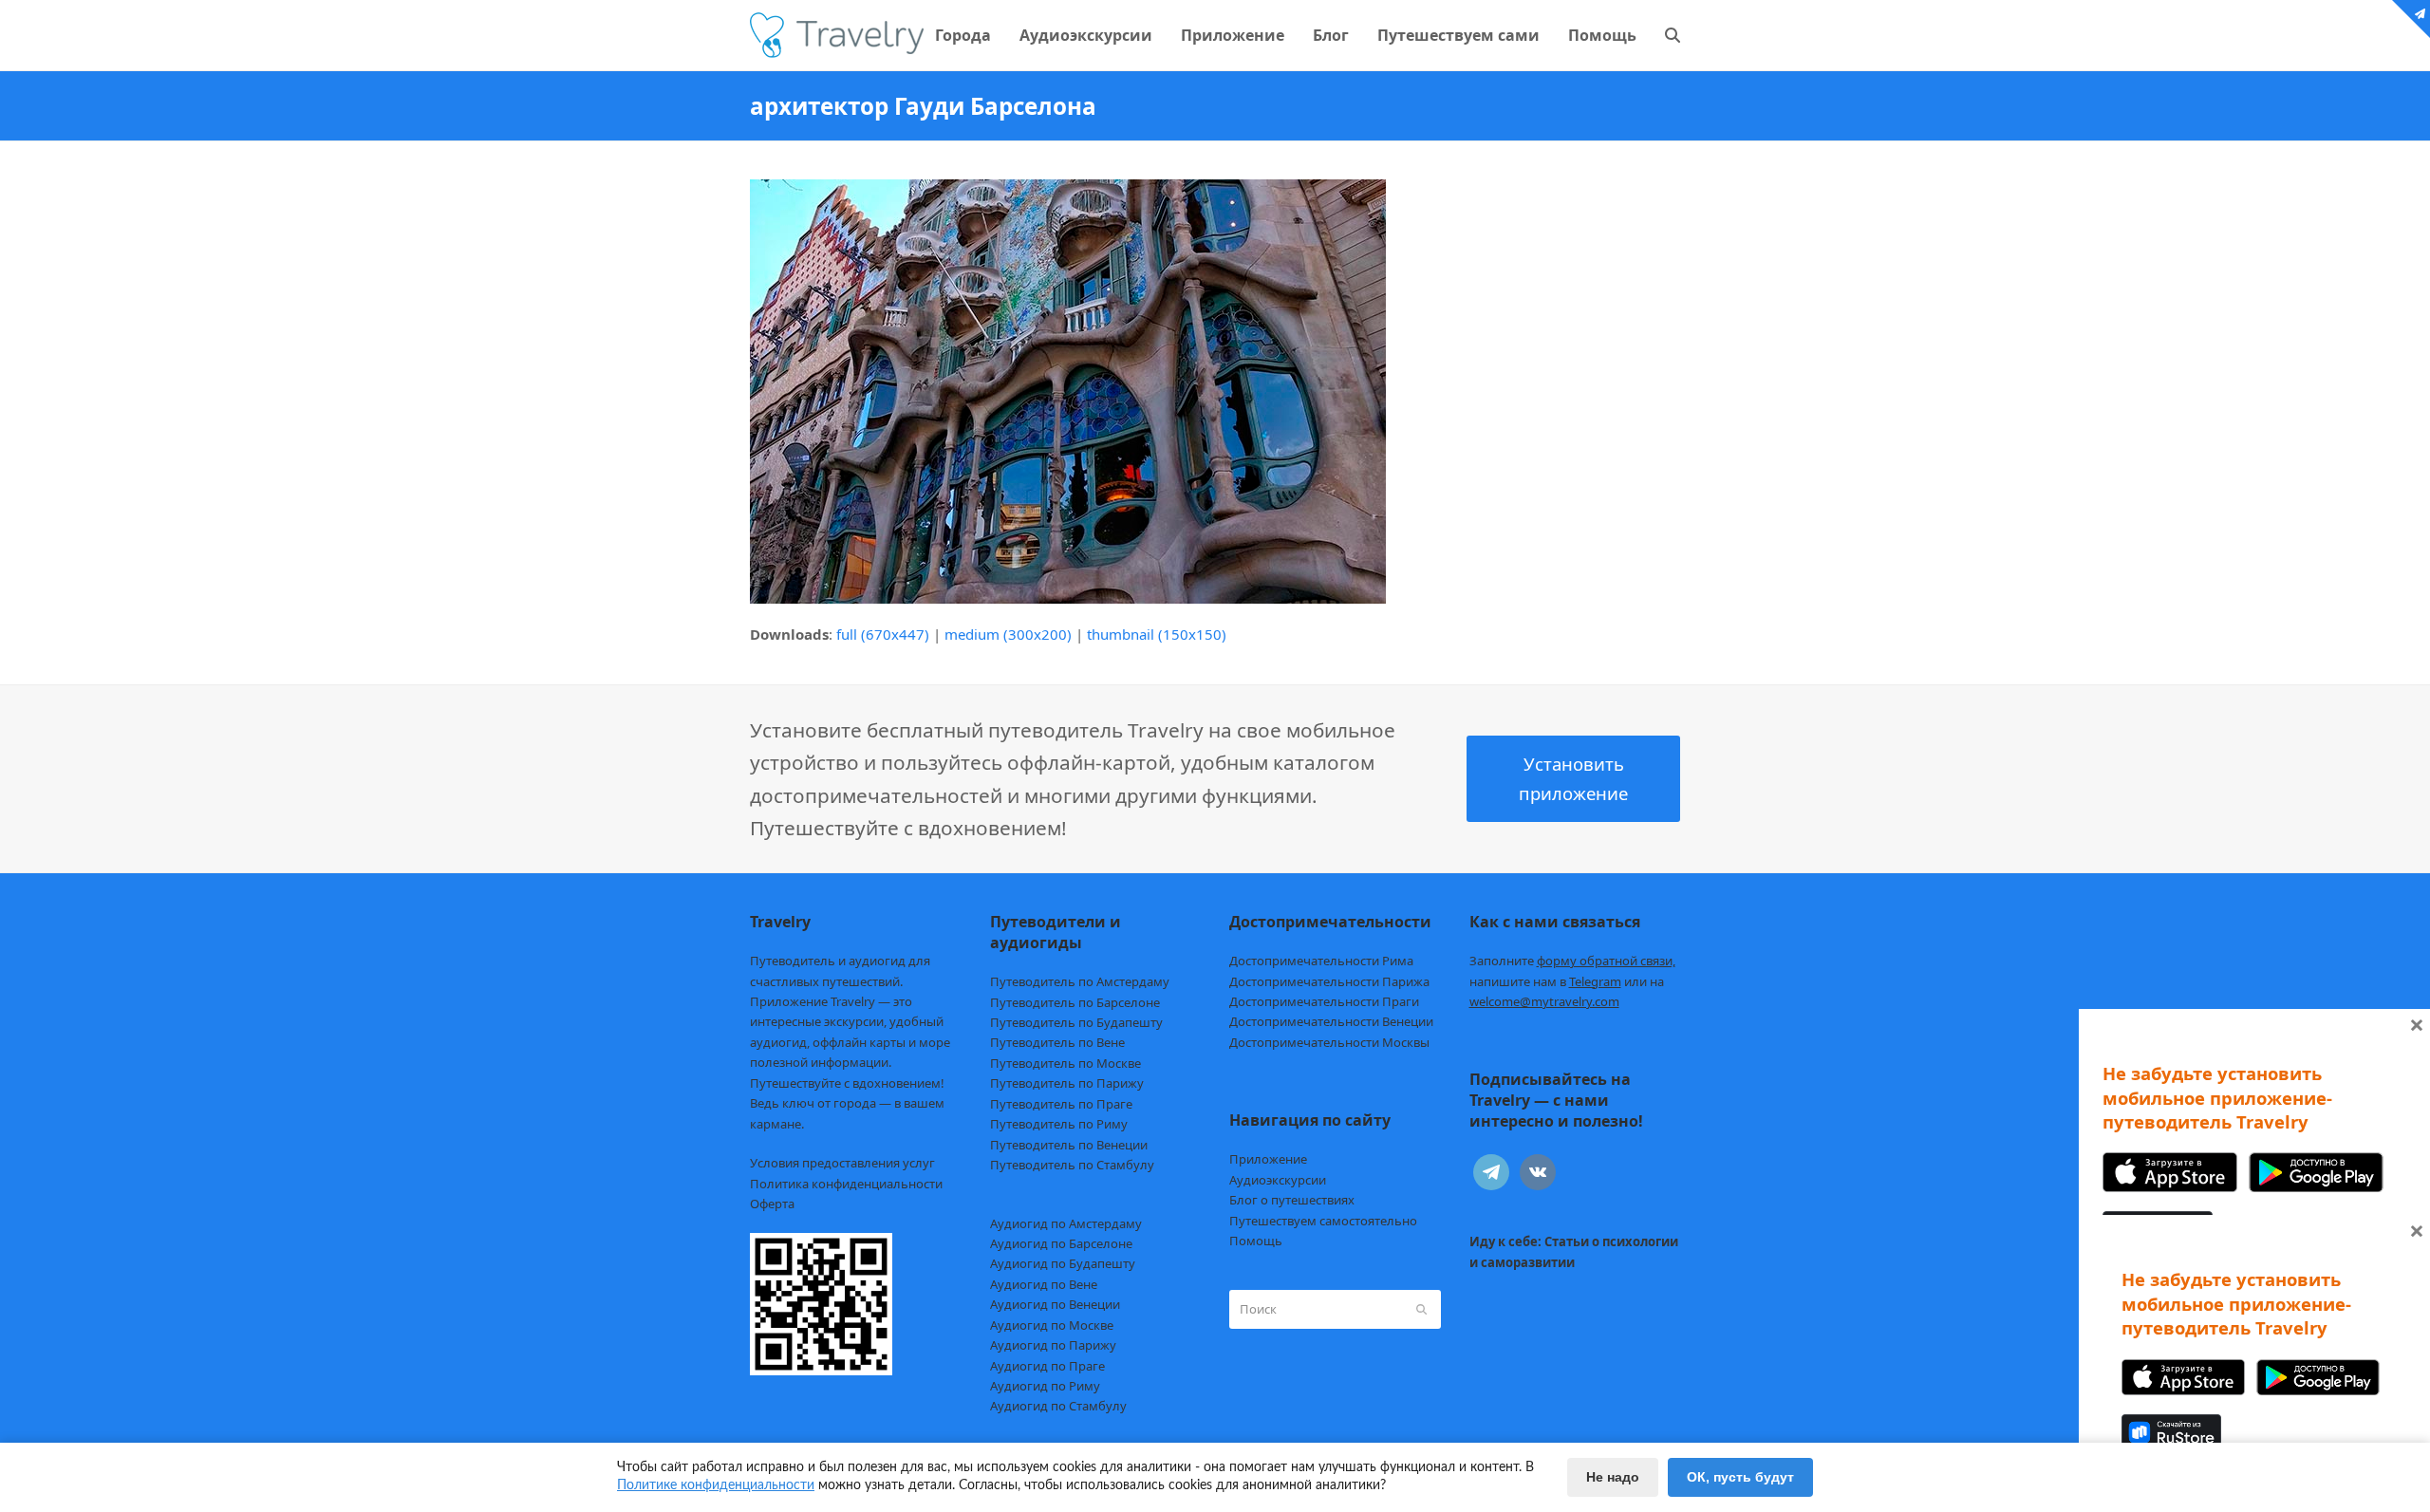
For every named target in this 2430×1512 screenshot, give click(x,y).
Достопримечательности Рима (1321, 961)
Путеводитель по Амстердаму (1080, 981)
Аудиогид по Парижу (1053, 1345)
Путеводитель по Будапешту (1076, 1022)
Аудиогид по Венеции (1055, 1304)
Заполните (1572, 961)
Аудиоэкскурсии (1278, 1180)
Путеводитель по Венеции (1069, 1145)
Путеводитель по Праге (1061, 1104)
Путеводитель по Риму (1059, 1124)
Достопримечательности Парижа (1329, 981)
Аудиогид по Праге (1047, 1366)
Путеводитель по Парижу (1067, 1083)
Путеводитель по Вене (1057, 1042)
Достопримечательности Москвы (1329, 1042)
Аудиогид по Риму (1045, 1386)
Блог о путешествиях (1292, 1200)
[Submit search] (1421, 1309)
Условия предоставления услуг (842, 1163)
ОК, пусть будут (1740, 1477)
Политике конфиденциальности (716, 1485)
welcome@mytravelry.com (1544, 1001)
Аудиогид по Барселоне (1061, 1243)
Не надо (1613, 1477)
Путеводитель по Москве (1065, 1063)
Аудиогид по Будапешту (1063, 1263)
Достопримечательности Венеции (1331, 1021)
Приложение (1268, 1159)
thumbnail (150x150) (1157, 634)
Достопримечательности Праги (1324, 1001)
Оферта (772, 1204)
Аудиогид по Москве (1052, 1325)
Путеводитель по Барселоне (1075, 1002)
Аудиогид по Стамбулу (1058, 1406)
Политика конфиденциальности (846, 1184)
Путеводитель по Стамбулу (1072, 1165)
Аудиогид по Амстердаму (1066, 1223)
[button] (1673, 35)
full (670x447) (883, 634)
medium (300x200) (1008, 634)
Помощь (1256, 1241)
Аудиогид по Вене (1044, 1284)
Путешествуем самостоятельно (1323, 1221)
